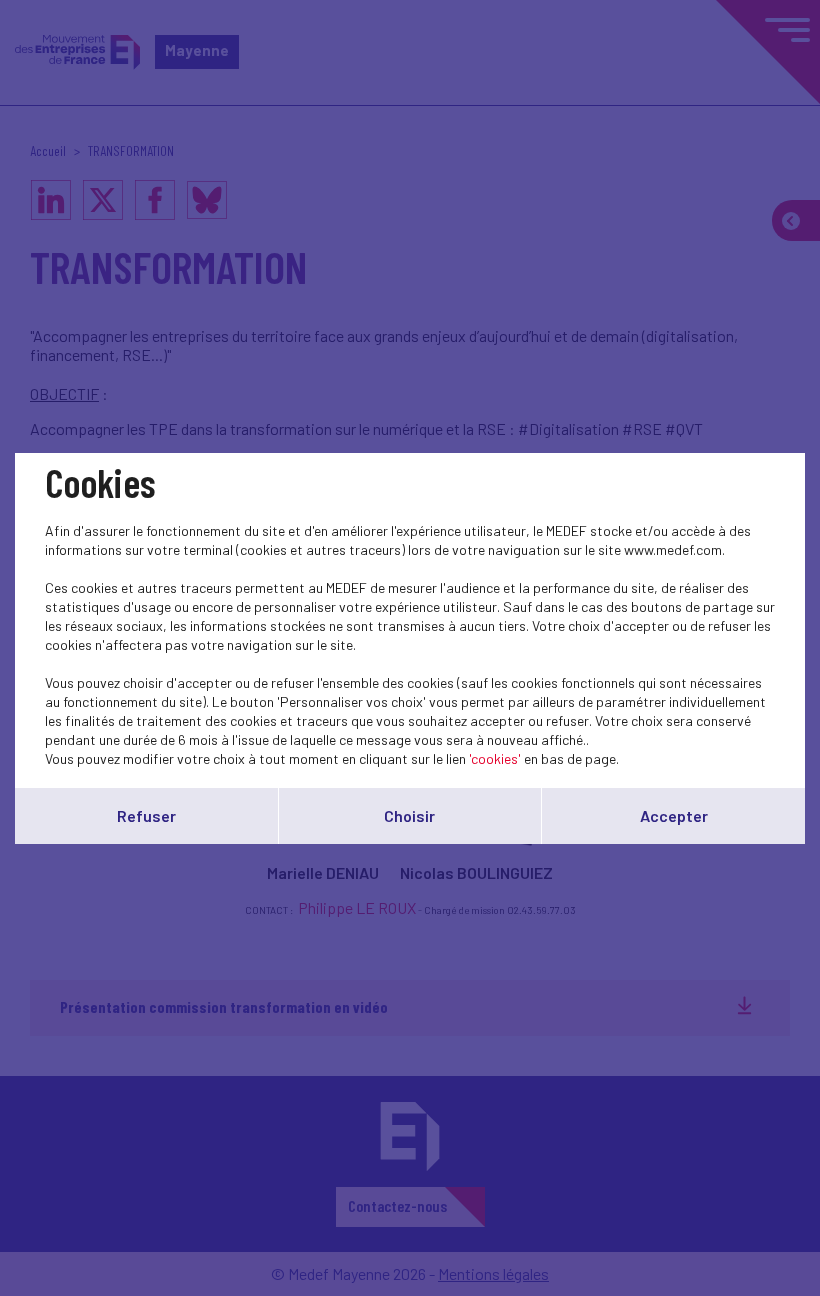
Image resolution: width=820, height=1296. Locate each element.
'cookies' (495, 758)
